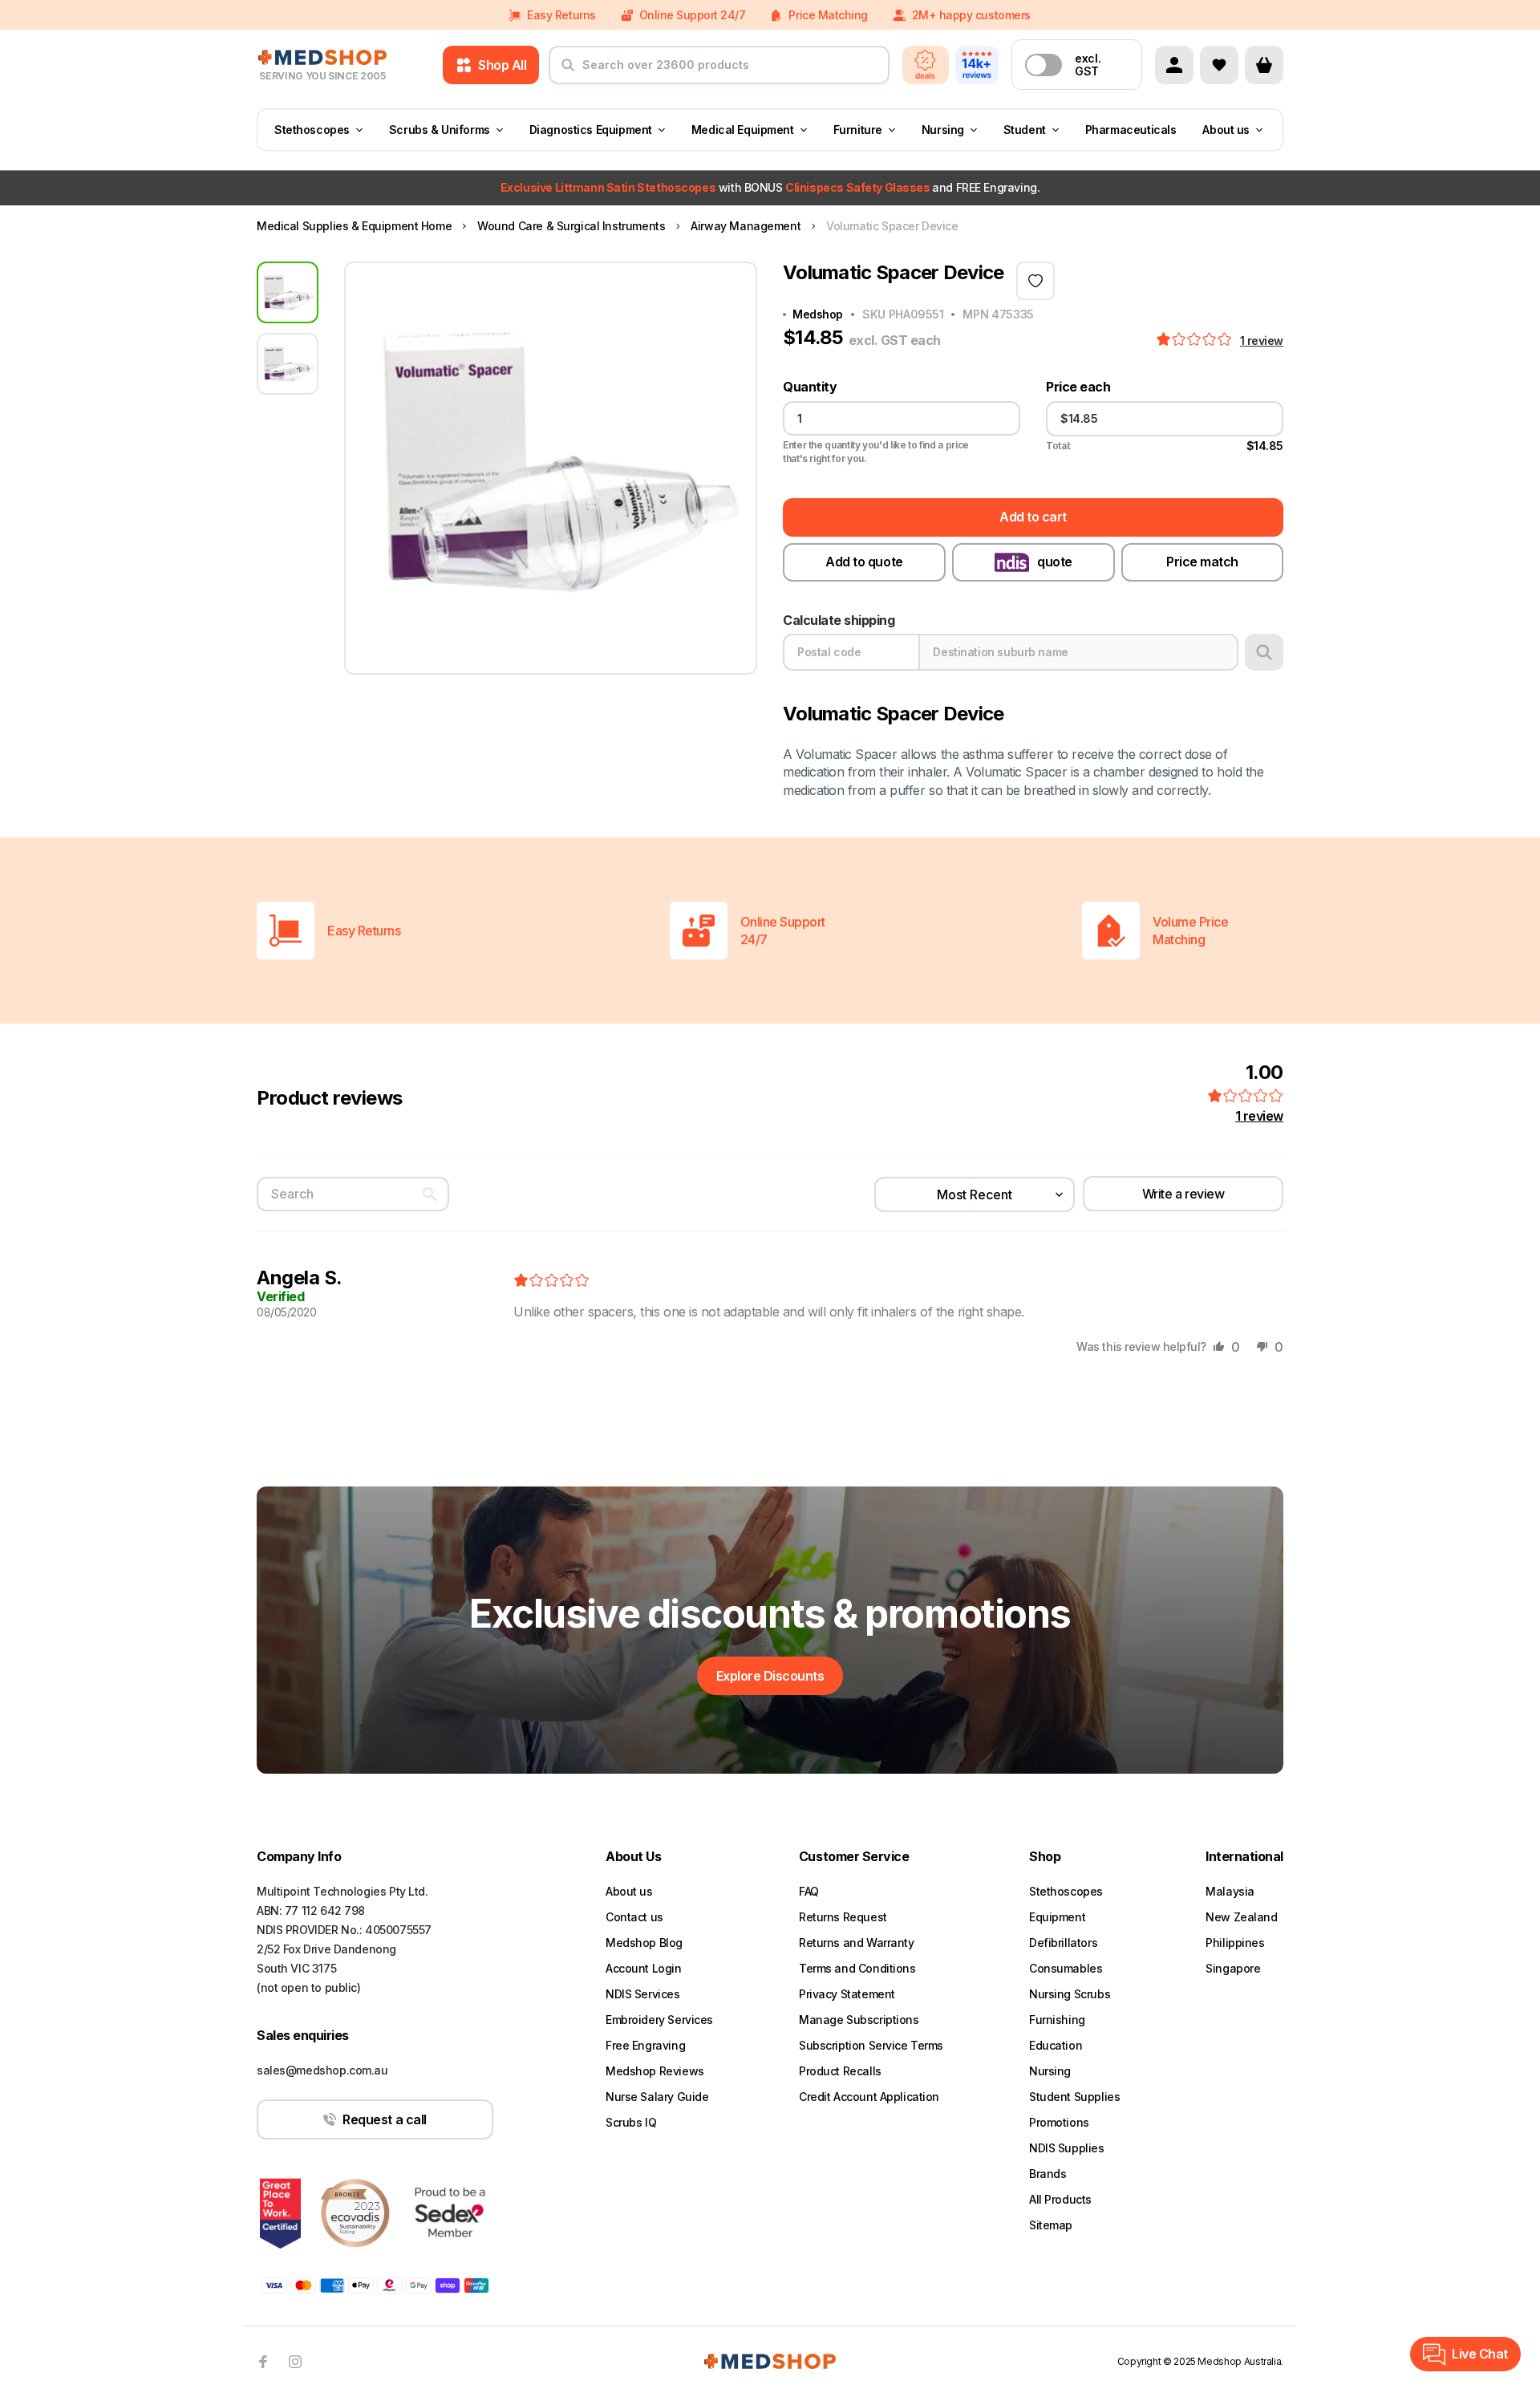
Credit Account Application (869, 2097)
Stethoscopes (312, 130)
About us (1226, 130)
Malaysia (1230, 1891)
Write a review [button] (1183, 1194)
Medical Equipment (743, 130)
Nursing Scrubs (1070, 1994)
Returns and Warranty (857, 1943)
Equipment (1057, 1917)
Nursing (943, 130)
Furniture (858, 130)
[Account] (1174, 65)
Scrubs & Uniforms (440, 130)
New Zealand (1241, 1917)
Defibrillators (1063, 1943)
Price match (1202, 562)
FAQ (809, 1891)
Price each (1078, 387)
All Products (1060, 2199)
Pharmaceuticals (1131, 130)
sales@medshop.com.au (322, 2070)
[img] (551, 1281)
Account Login (644, 1968)
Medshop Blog (644, 1943)
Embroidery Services (659, 2020)
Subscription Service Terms (871, 2045)
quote (1055, 562)
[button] (1196, 340)
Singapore (1233, 1968)
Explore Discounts (770, 1676)
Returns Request (843, 1917)
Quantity (810, 387)
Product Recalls (840, 2071)
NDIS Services (643, 1994)
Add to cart (1033, 517)
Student (1025, 130)
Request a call (384, 2119)
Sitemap (1051, 2225)
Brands (1048, 2174)
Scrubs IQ (631, 2122)
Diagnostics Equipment (591, 130)
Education (1056, 2045)
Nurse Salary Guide (657, 2097)
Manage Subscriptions (859, 2020)
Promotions (1059, 2122)
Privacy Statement (847, 1994)
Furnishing (1057, 2020)
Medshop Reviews (655, 2071)
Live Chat (1480, 2354)
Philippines (1235, 1943)
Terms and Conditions (857, 1968)
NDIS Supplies (1067, 2148)
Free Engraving (645, 2045)
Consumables (1066, 1968)
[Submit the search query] (568, 71)
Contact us (634, 1917)
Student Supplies (1074, 2097)
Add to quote (864, 562)
